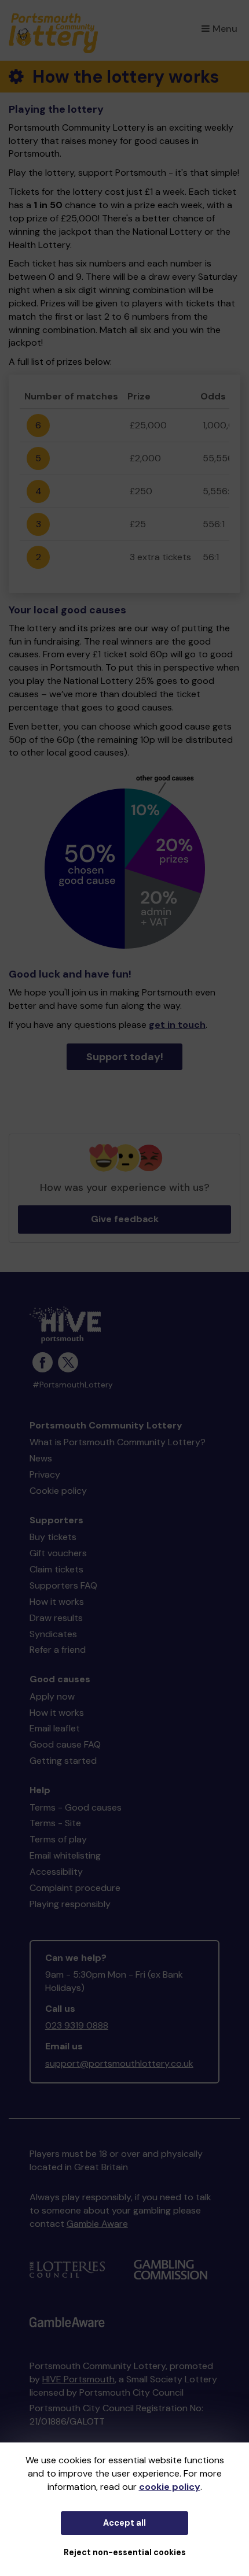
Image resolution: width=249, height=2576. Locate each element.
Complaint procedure (75, 1888)
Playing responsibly (70, 1904)
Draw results (56, 1618)
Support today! (125, 1057)
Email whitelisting (65, 1855)
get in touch (177, 1025)
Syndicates (53, 1634)
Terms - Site (55, 1823)
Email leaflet (55, 1728)
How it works (57, 1602)
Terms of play (58, 1839)
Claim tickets (56, 1569)
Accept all (124, 2523)
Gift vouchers (58, 1553)
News (41, 1458)
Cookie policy (58, 1491)
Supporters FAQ (63, 1585)
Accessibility (56, 1872)
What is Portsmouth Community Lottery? (118, 1442)
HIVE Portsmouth (78, 2379)
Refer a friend (58, 1650)
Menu (225, 29)
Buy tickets (53, 1537)
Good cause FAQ (65, 1744)
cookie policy (170, 2487)
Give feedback (125, 1219)
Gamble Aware (97, 2224)
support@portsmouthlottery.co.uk (119, 2064)
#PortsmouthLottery (73, 1385)
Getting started (63, 1761)
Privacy (45, 1474)
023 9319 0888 (77, 2025)
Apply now (52, 1696)
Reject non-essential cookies (125, 2552)
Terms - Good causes (76, 1807)
